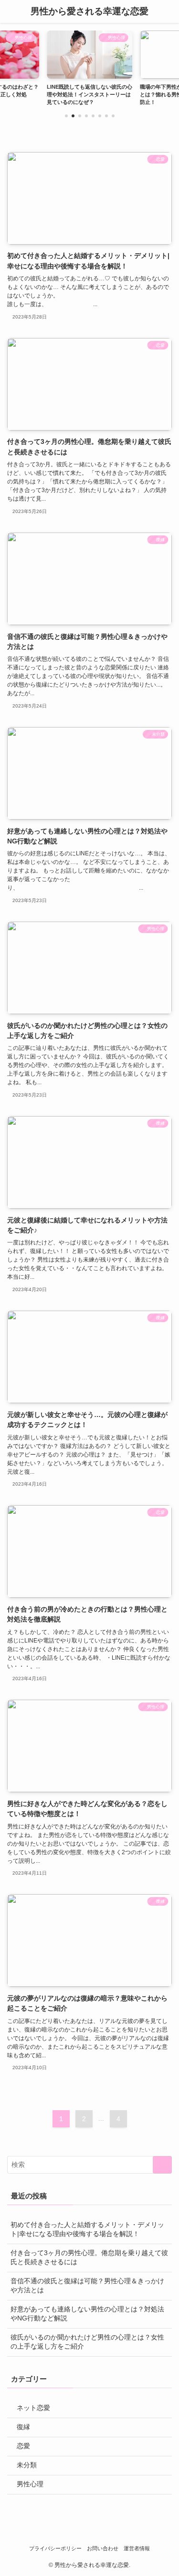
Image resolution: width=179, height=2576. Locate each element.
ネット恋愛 (33, 2408)
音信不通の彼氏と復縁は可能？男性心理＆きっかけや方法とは (87, 2286)
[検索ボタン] (168, 11)
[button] (66, 116)
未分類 (27, 2465)
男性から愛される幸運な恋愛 (89, 12)
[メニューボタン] (11, 11)
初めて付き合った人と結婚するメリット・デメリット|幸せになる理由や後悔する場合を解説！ (87, 2229)
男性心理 (30, 2484)
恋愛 (23, 2446)
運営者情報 (137, 2548)
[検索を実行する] (162, 2165)
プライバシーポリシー (55, 2548)
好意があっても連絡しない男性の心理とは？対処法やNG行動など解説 (87, 2314)
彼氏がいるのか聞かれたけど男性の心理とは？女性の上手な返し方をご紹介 (87, 2342)
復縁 (23, 2427)
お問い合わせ (103, 2548)
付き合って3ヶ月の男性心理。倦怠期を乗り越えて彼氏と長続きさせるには (89, 2258)
